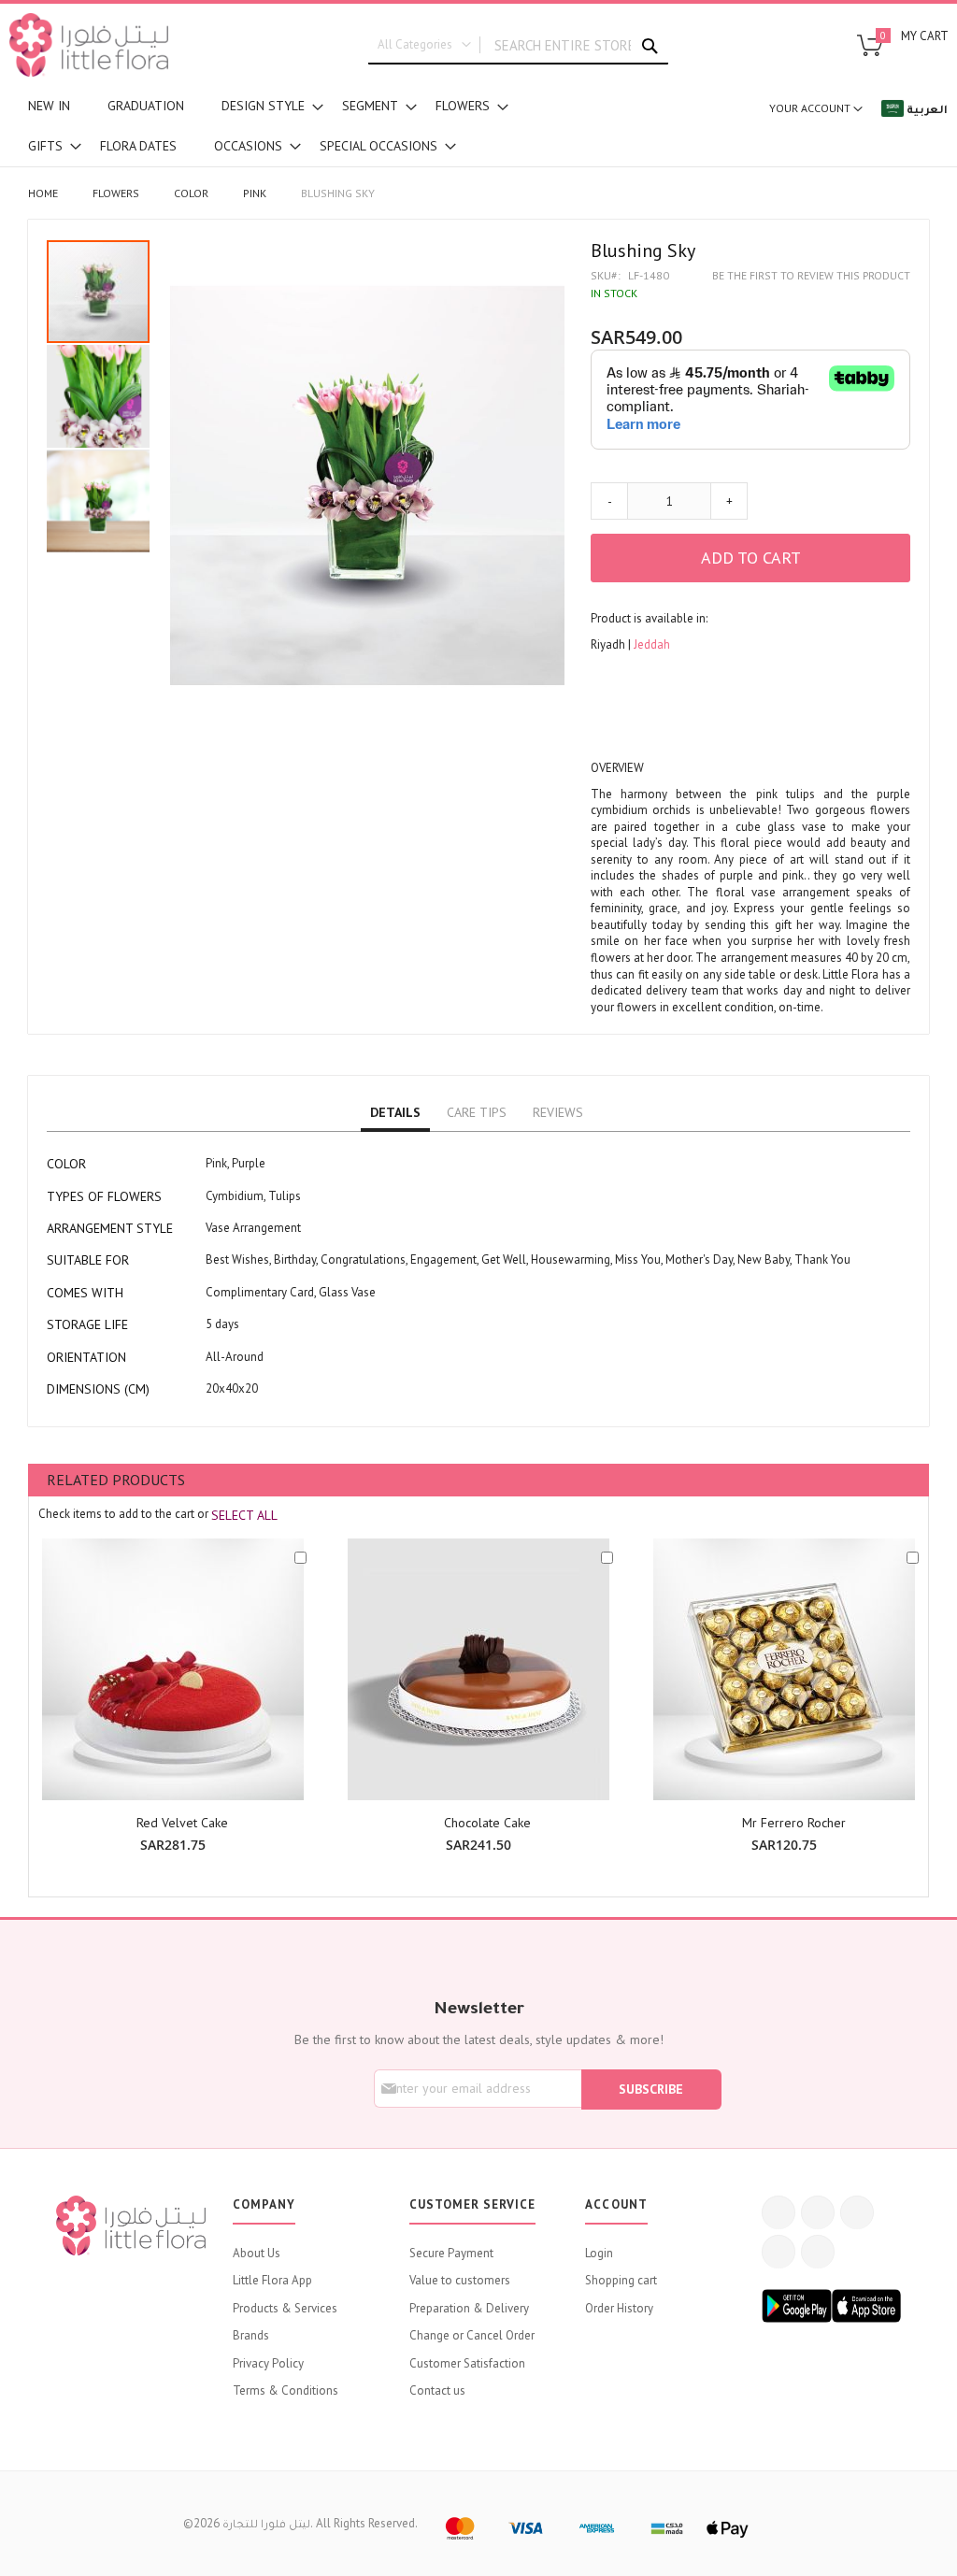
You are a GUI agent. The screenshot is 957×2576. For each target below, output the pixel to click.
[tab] (395, 1113)
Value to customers (460, 2280)
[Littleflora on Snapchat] (818, 2252)
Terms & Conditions (286, 2390)
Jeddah (652, 644)
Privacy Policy (268, 2363)
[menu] (279, 126)
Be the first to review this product (811, 275)
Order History (619, 2308)
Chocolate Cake (487, 1823)
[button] (99, 395)
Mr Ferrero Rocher (794, 1823)
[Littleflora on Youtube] (778, 2252)
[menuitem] (49, 106)
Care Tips (477, 1112)
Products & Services (285, 2308)
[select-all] (244, 1515)
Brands (251, 2335)
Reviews (558, 1112)
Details (395, 1112)
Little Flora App (272, 2280)
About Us (257, 2253)
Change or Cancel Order (472, 2335)
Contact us (437, 2390)
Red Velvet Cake (182, 1823)
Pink (255, 193)
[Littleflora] (89, 45)
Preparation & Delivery (469, 2308)
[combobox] (518, 46)
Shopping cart (621, 2280)
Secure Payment (451, 2253)
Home (43, 193)
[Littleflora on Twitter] (818, 2212)
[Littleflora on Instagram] (857, 2212)
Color (191, 193)
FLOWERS (116, 193)
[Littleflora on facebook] (778, 2212)
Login (599, 2253)
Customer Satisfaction (467, 2363)
